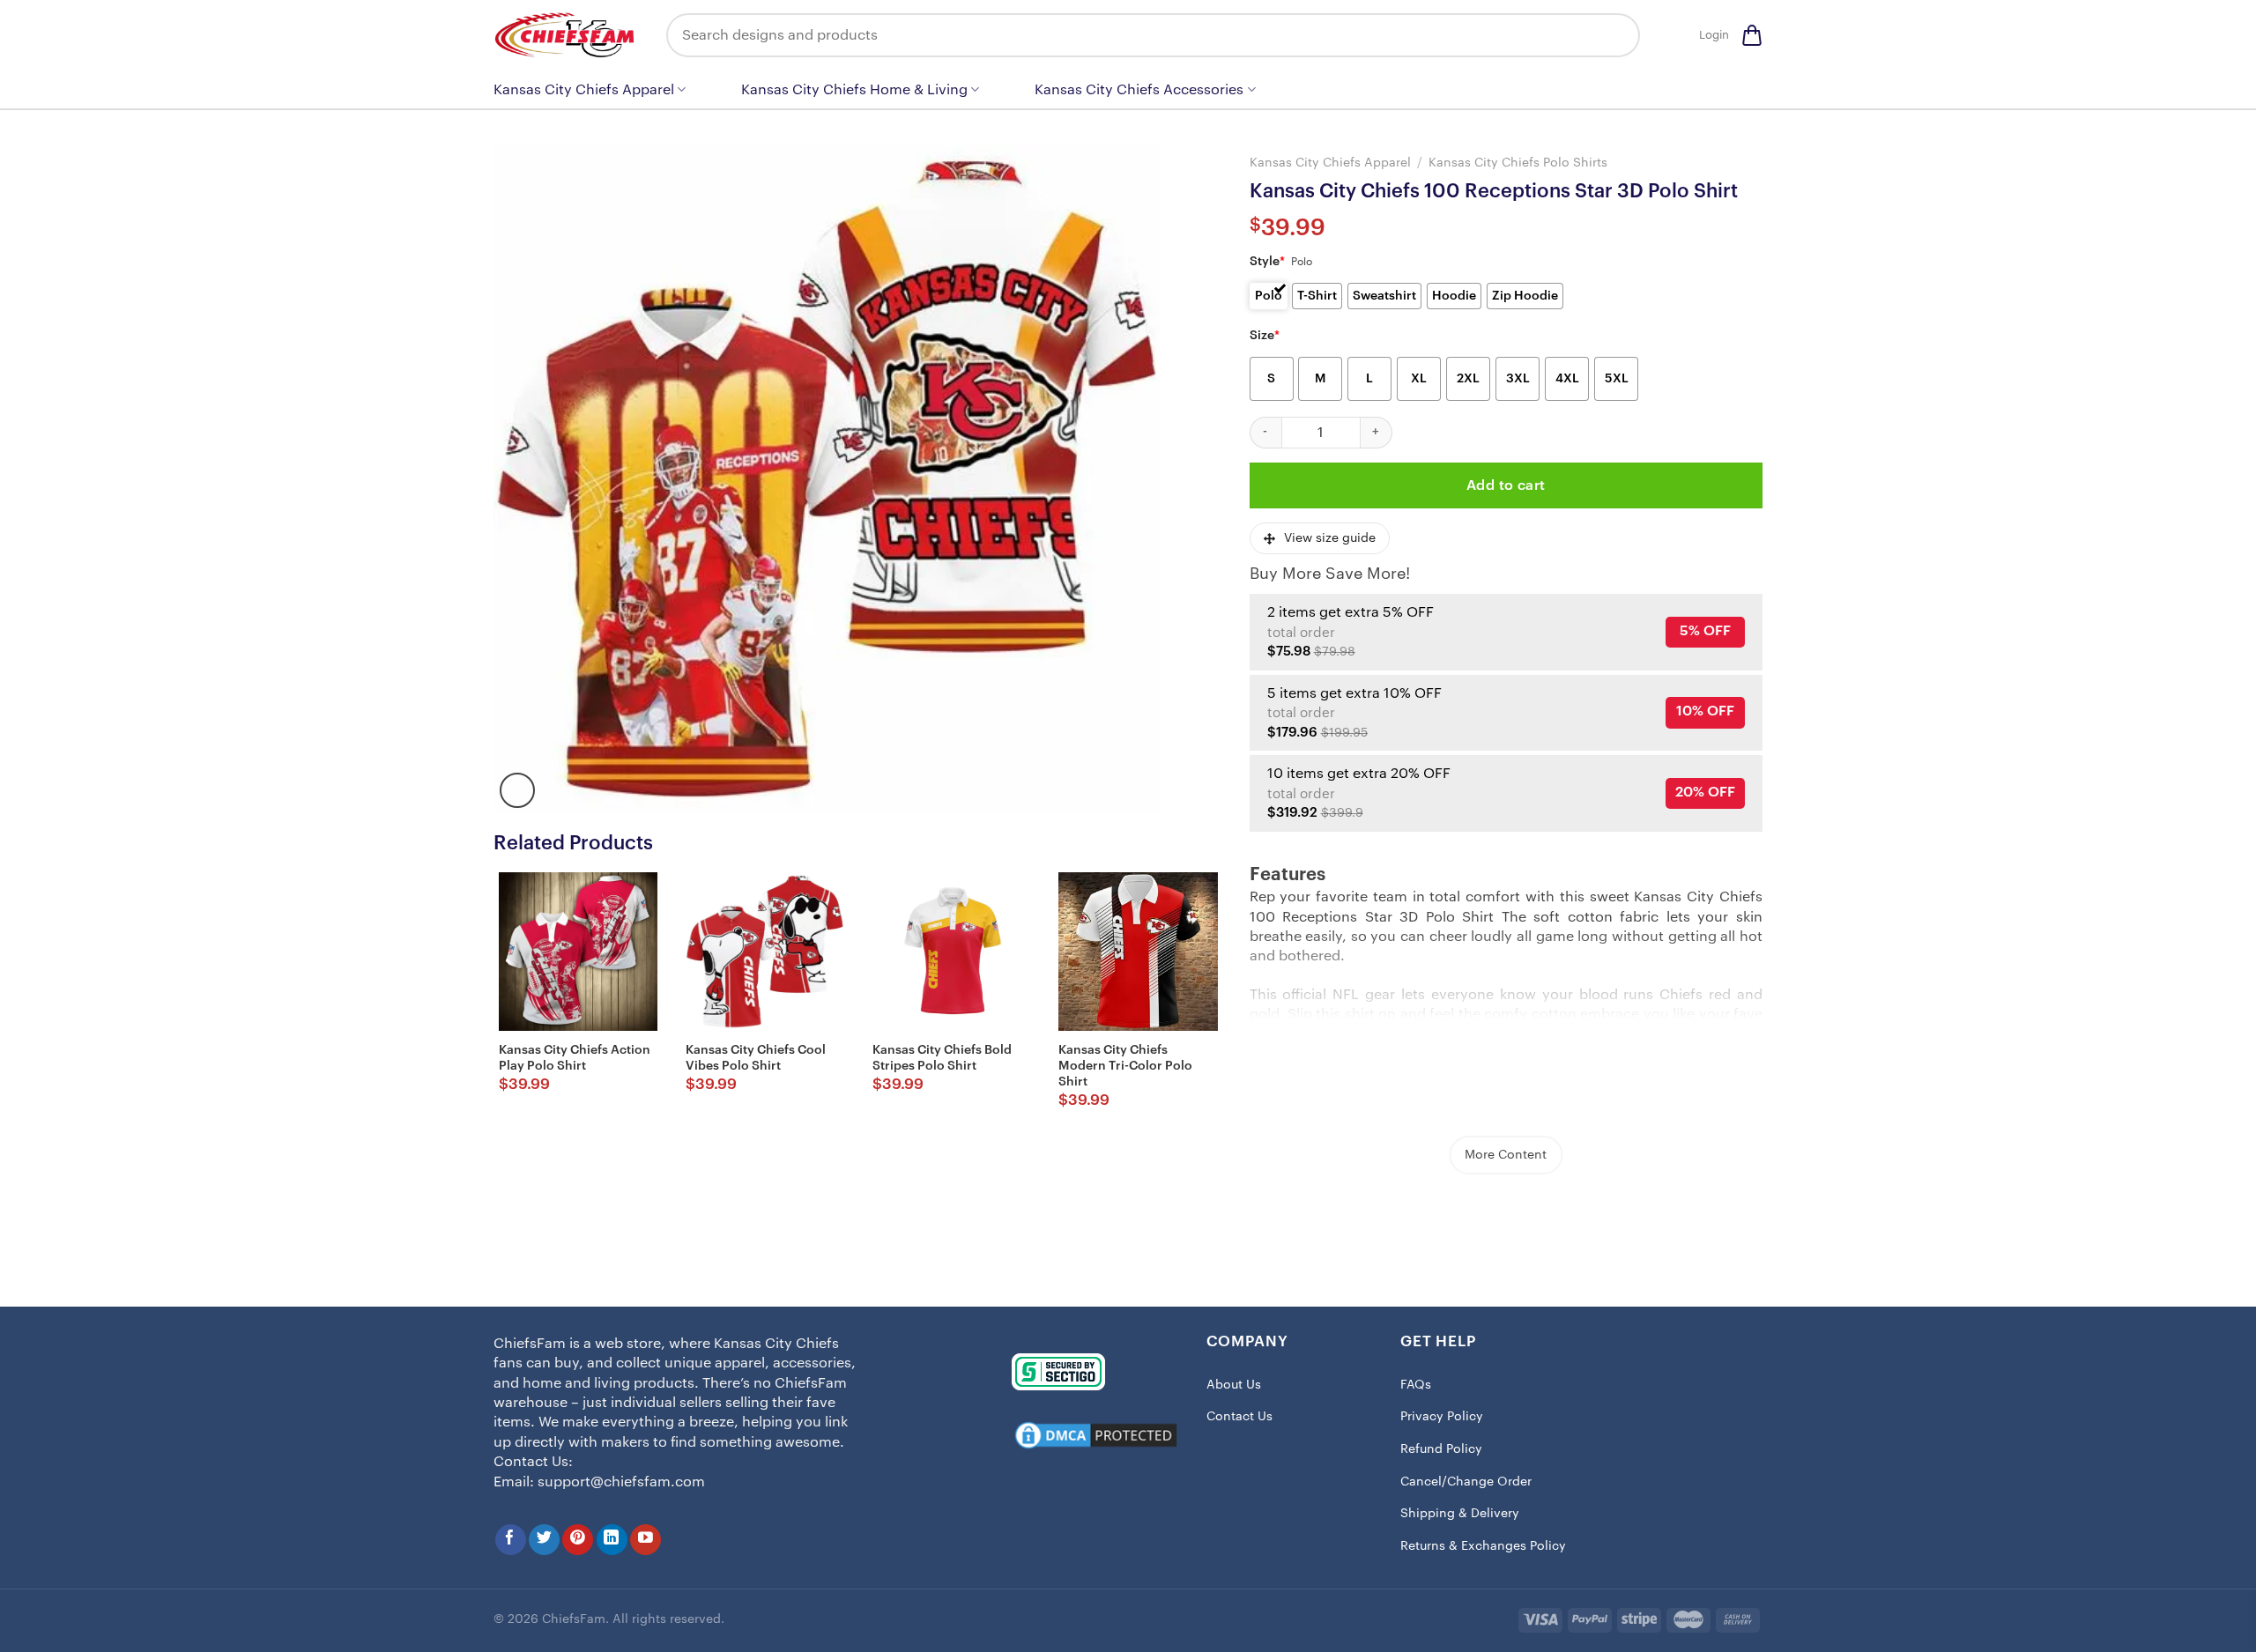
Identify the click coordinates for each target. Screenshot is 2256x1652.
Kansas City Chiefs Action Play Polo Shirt (575, 1058)
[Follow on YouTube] (646, 1540)
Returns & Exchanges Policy (1483, 1546)
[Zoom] (517, 790)
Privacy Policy (1442, 1417)
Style (1267, 262)
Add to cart (1506, 485)
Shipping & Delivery (1460, 1514)
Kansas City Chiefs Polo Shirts (1518, 163)
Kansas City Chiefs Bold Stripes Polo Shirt (942, 1058)
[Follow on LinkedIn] (612, 1540)
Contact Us (1239, 1417)
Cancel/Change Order (1466, 1482)
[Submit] (1614, 35)
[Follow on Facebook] (511, 1540)
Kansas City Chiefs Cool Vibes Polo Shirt (756, 1058)
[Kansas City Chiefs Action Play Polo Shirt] (578, 952)
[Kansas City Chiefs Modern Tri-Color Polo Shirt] (1138, 952)
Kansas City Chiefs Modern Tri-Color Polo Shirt (1125, 1066)
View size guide (1330, 538)
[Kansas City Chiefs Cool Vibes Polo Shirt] (765, 952)
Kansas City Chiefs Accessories (1139, 90)
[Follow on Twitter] (544, 1540)
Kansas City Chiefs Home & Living (854, 90)
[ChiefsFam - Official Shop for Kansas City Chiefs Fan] (567, 35)
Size (1265, 336)
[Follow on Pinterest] (578, 1540)
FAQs (1416, 1385)
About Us (1234, 1385)
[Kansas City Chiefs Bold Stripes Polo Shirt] (952, 952)
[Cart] (1752, 35)
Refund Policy (1441, 1449)
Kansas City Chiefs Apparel (584, 90)
